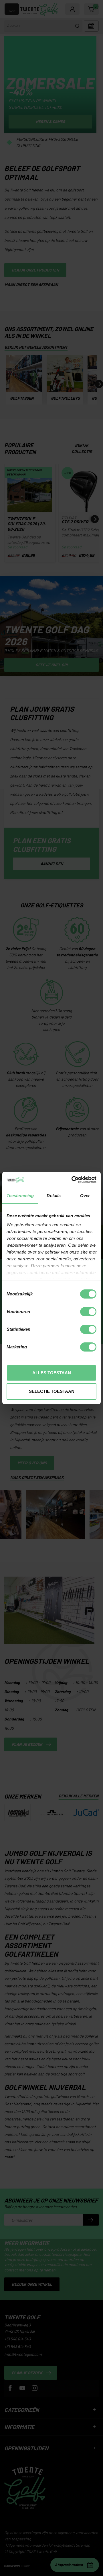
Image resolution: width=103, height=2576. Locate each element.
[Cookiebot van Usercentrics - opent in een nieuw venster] (73, 1180)
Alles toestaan (52, 1373)
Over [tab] (85, 1196)
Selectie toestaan (52, 1391)
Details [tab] (54, 1196)
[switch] (88, 1312)
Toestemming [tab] (20, 1196)
